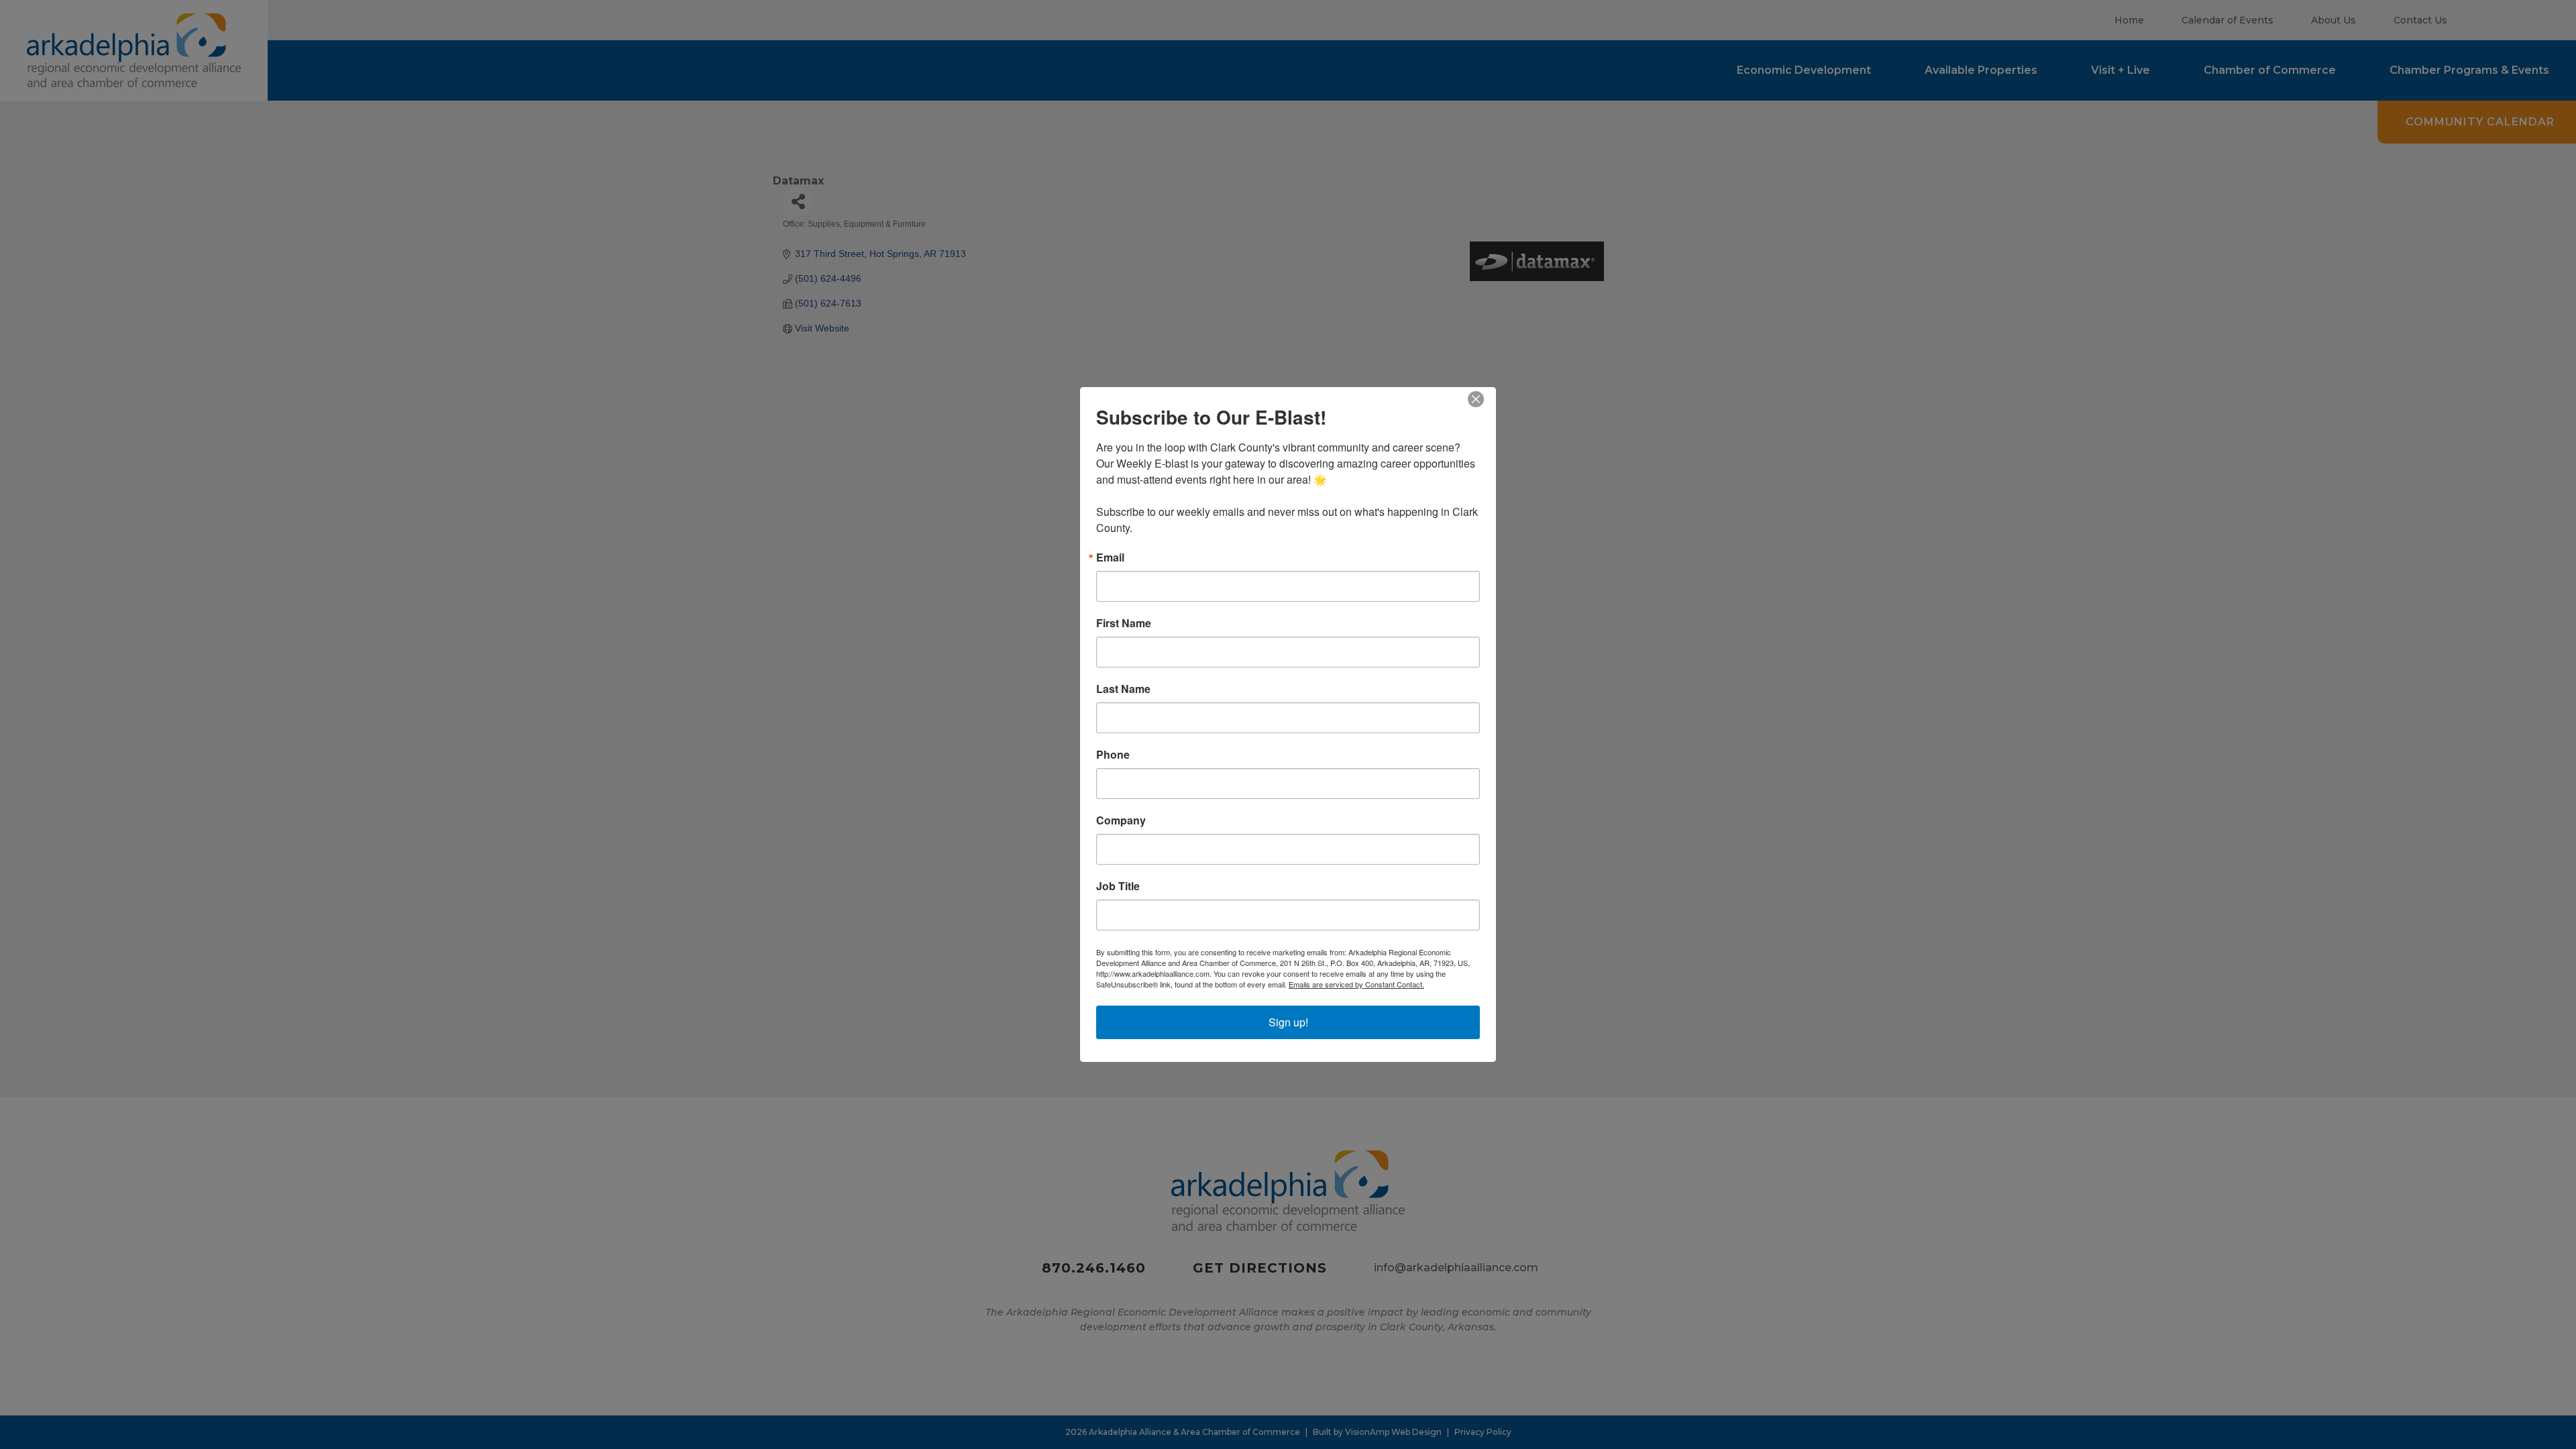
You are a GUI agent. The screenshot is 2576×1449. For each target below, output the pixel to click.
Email (1110, 557)
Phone (1113, 755)
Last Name (1123, 689)
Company (1121, 820)
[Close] (1484, 399)
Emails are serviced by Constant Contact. (1356, 984)
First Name (1124, 623)
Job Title (1118, 886)
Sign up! (1288, 1022)
